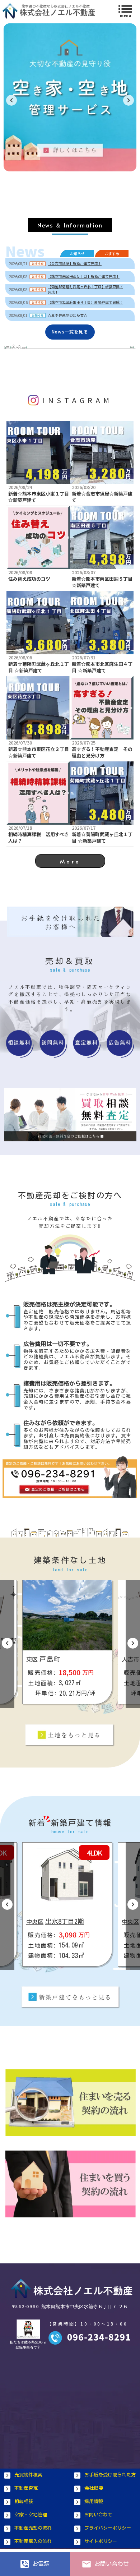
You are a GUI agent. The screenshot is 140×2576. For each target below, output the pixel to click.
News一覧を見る (70, 332)
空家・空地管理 (31, 2515)
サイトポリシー (101, 2541)
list (125, 9)
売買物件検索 (28, 2475)
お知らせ (77, 254)
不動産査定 (26, 2488)
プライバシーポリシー (108, 2528)
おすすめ (112, 254)
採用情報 (94, 2501)
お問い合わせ (98, 2515)
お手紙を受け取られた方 (110, 2475)
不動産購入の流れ (33, 2541)
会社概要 (94, 2488)
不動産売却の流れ (33, 2528)
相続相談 (24, 2501)
